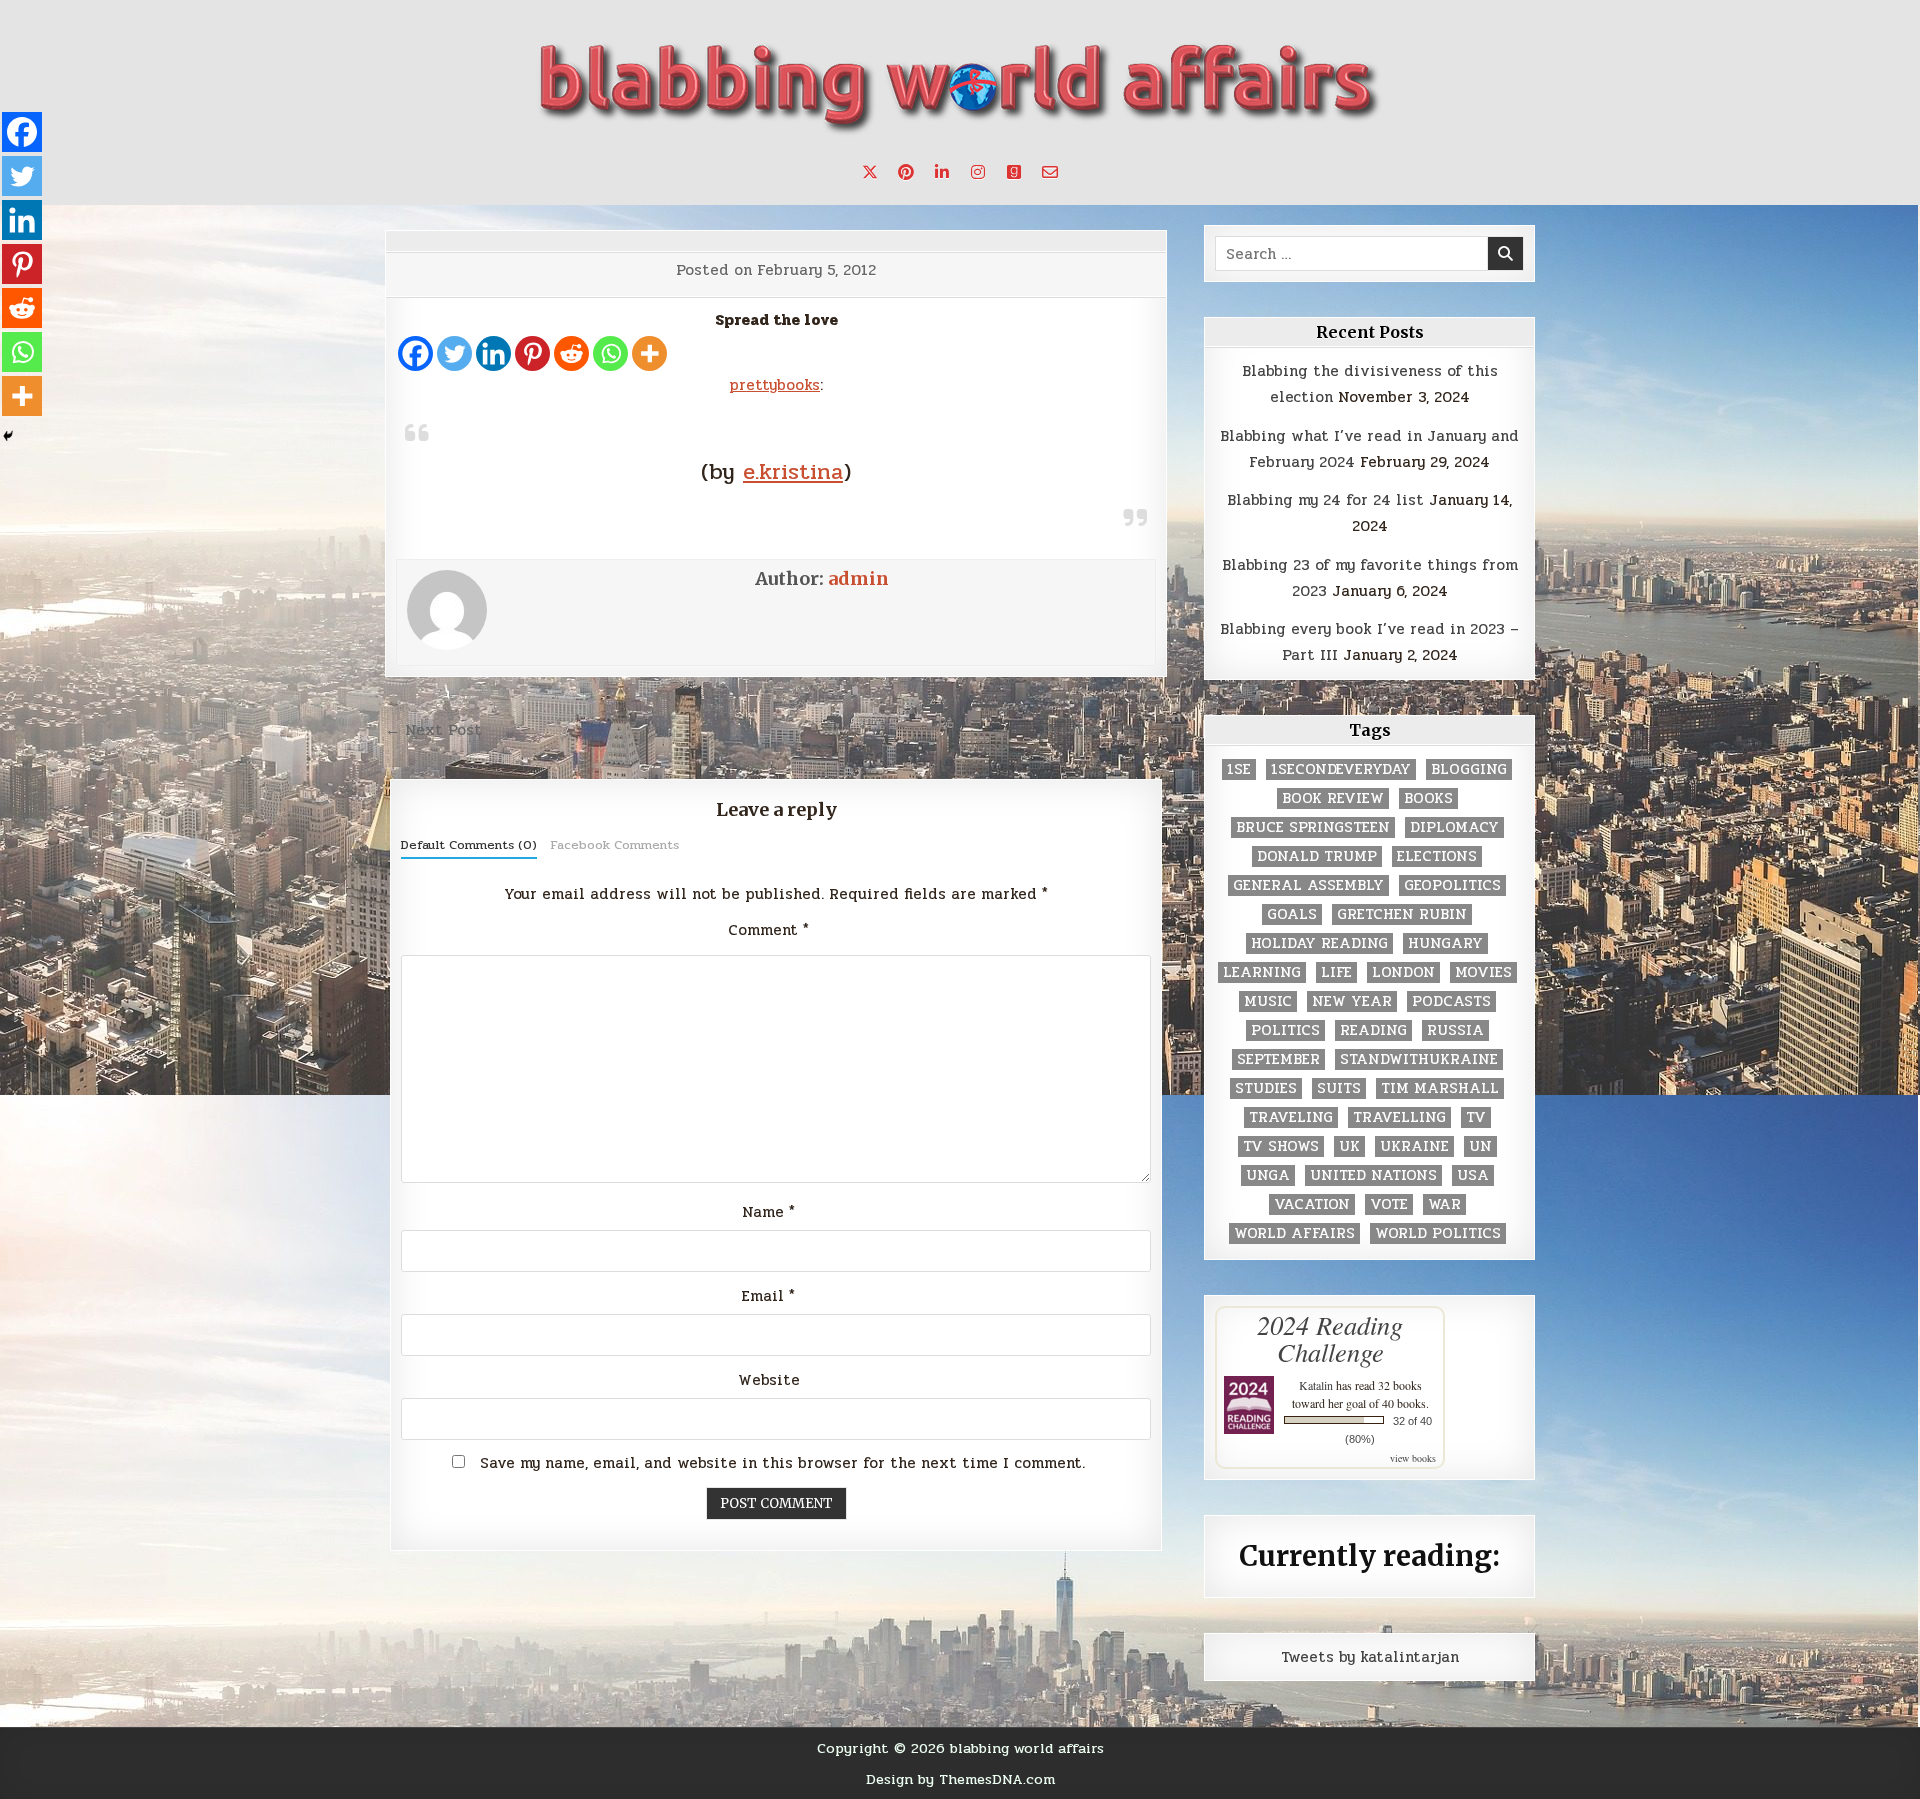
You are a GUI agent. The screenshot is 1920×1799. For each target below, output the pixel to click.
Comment (768, 930)
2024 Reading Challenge (1330, 1338)
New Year (1352, 1001)
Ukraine (1414, 1146)
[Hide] (8, 436)
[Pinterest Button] (906, 172)
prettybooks (774, 385)
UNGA (1268, 1175)
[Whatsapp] (610, 353)
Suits (1339, 1088)
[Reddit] (571, 353)
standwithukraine (1419, 1059)
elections (1437, 856)
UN (1480, 1146)
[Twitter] (454, 353)
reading (1373, 1030)
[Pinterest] (532, 353)
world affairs (1294, 1233)
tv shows (1281, 1146)
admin (858, 578)
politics (1285, 1030)
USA (1473, 1175)
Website (769, 1380)
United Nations (1373, 1175)
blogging (1469, 769)
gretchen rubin (1402, 914)
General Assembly (1308, 885)
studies (1266, 1088)
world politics (1438, 1233)
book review (1333, 798)
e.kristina (793, 471)
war (1444, 1204)
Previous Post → (1104, 730)
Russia (1455, 1030)
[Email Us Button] (1050, 172)
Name (768, 1212)
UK (1349, 1146)
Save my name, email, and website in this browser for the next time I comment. (782, 1463)
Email (768, 1296)
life (1336, 972)
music (1268, 1001)
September (1278, 1059)
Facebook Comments (614, 845)
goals (1292, 914)
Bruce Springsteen (1313, 827)
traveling (1291, 1117)
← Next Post (433, 730)
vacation (1312, 1204)
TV (1476, 1117)
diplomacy (1454, 827)
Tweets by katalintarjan (1370, 1657)
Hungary (1445, 943)
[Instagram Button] (978, 172)
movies (1483, 972)
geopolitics (1452, 885)
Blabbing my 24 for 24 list (1325, 500)
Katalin (1316, 1385)
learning (1262, 972)
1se (1239, 769)
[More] (649, 353)
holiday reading (1319, 943)
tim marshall (1440, 1088)
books (1428, 798)
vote (1389, 1204)
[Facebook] (415, 353)
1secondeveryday (1341, 769)
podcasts (1451, 1001)
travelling (1399, 1117)
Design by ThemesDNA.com (960, 1779)
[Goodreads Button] (1014, 172)
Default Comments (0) (469, 845)
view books (1413, 1458)
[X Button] (870, 172)
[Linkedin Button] (942, 172)
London (1403, 972)
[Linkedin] (493, 353)
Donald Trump (1317, 856)
